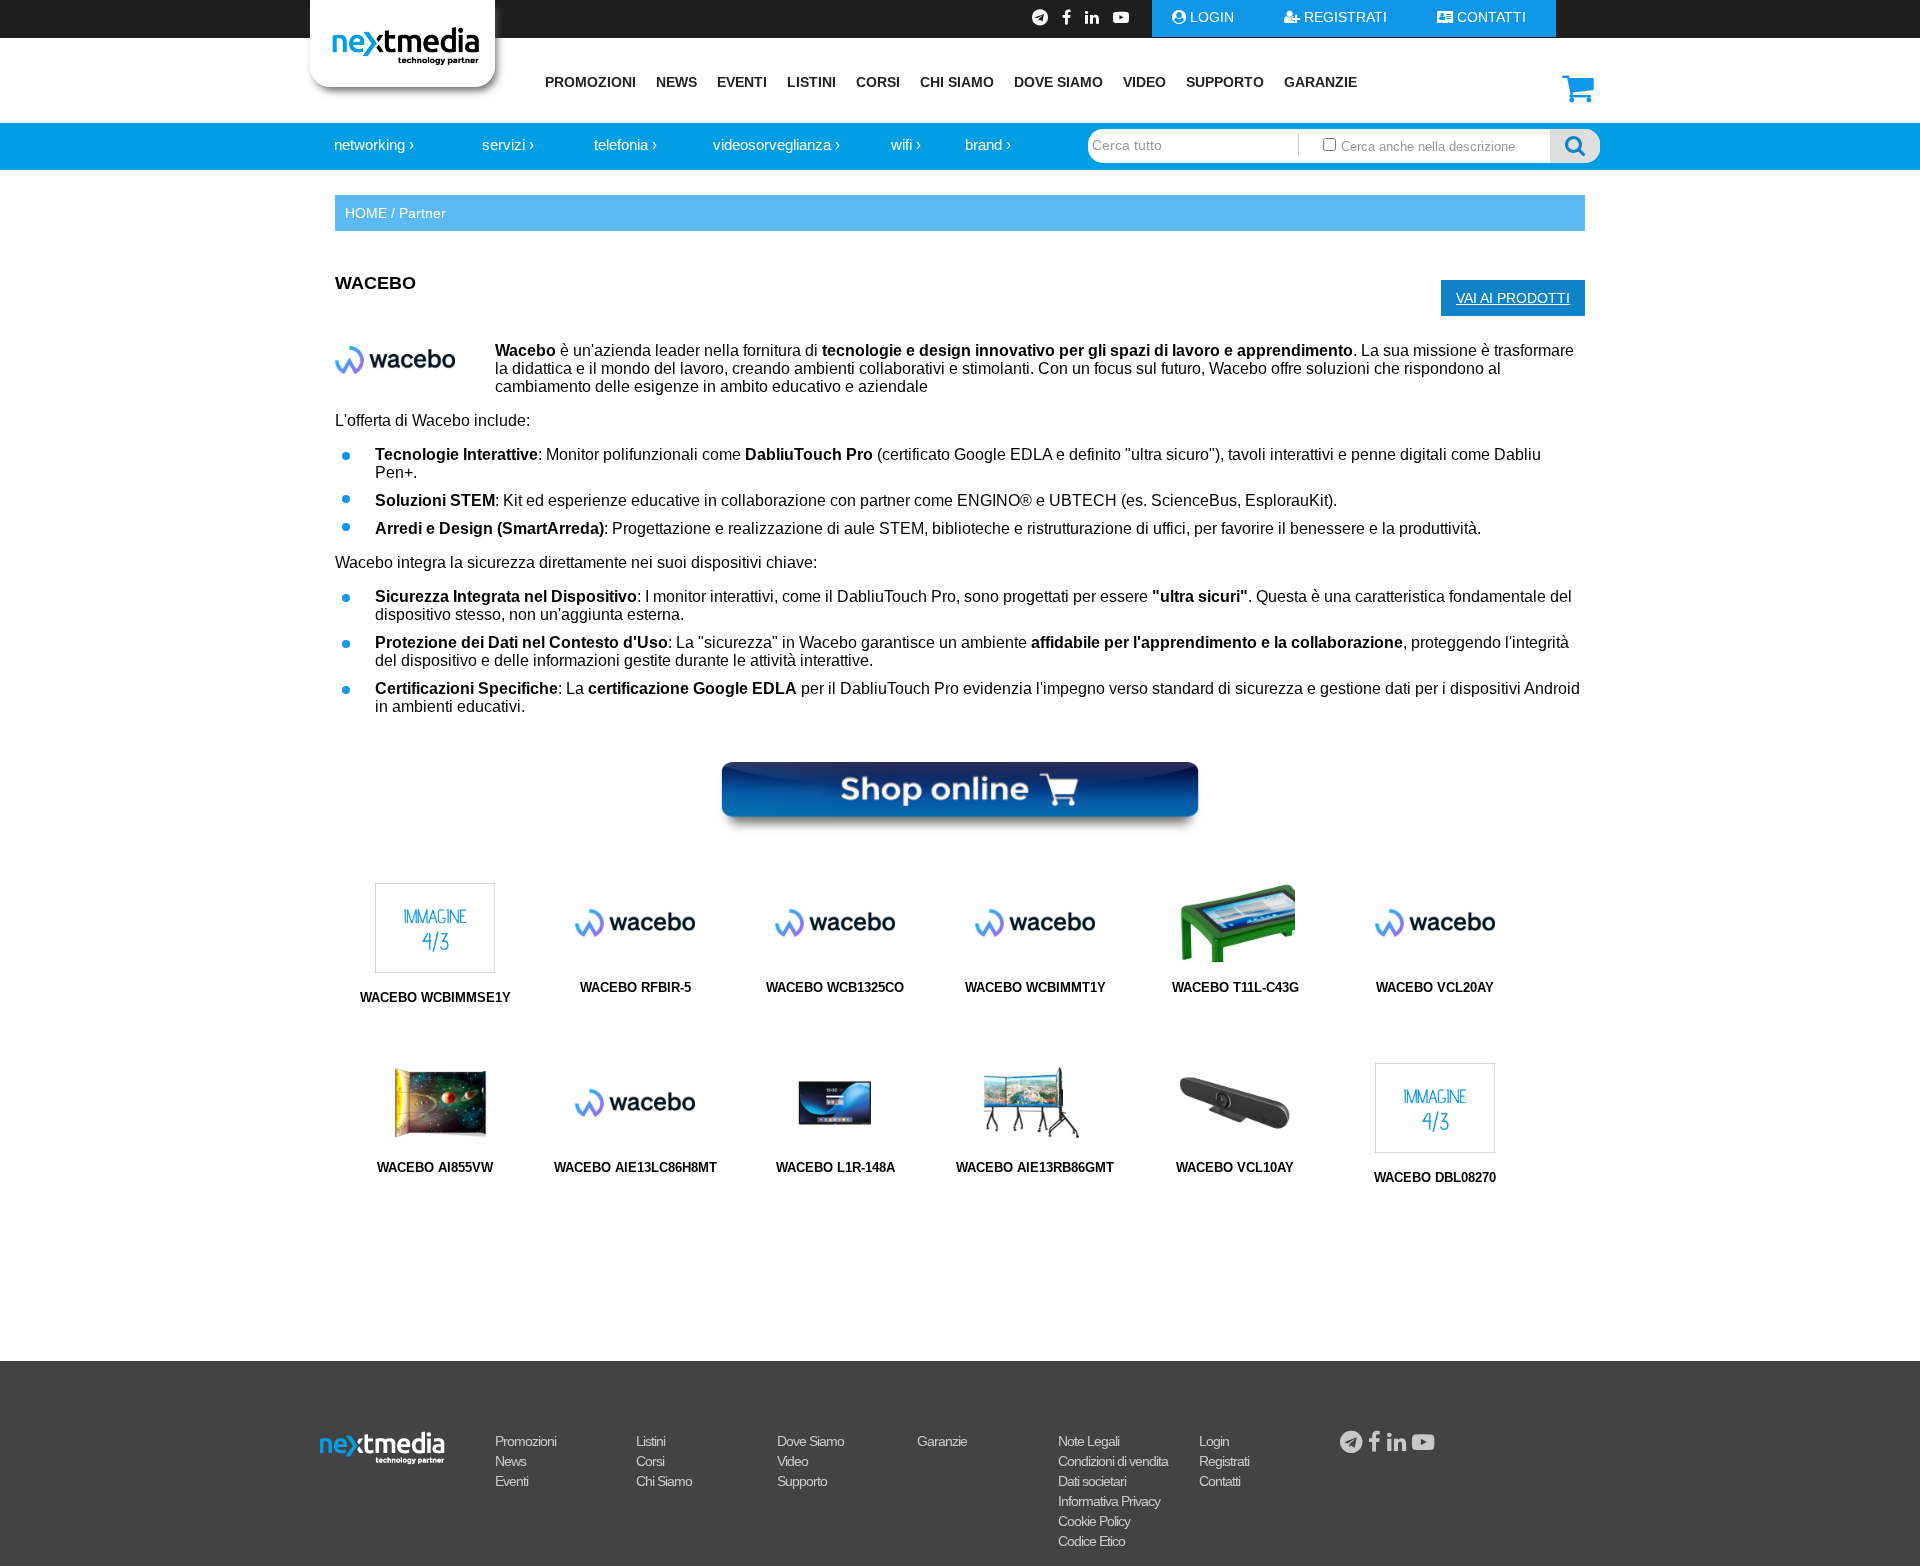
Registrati (1224, 1461)
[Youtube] (1121, 17)
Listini (811, 82)
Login (1214, 1441)
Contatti (1219, 1481)
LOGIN (1212, 17)
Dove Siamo (1058, 82)
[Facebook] (1068, 17)
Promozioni (590, 82)
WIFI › (906, 144)
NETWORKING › (374, 144)
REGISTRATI (1345, 17)
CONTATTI (1491, 17)
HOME (366, 213)
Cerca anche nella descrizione (1426, 146)
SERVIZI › (508, 144)
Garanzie (1320, 82)
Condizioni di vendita (1113, 1461)
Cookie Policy (1094, 1521)
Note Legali (1088, 1441)
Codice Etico (1091, 1541)
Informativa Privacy (1109, 1501)
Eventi (742, 82)
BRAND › (988, 144)
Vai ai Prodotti (1513, 298)
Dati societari (1092, 1481)
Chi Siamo (957, 82)
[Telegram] (1042, 17)
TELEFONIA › (625, 144)
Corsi (878, 82)
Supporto (1225, 82)
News (676, 82)
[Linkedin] (1094, 17)
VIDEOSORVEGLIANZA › (776, 144)
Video (1144, 82)
